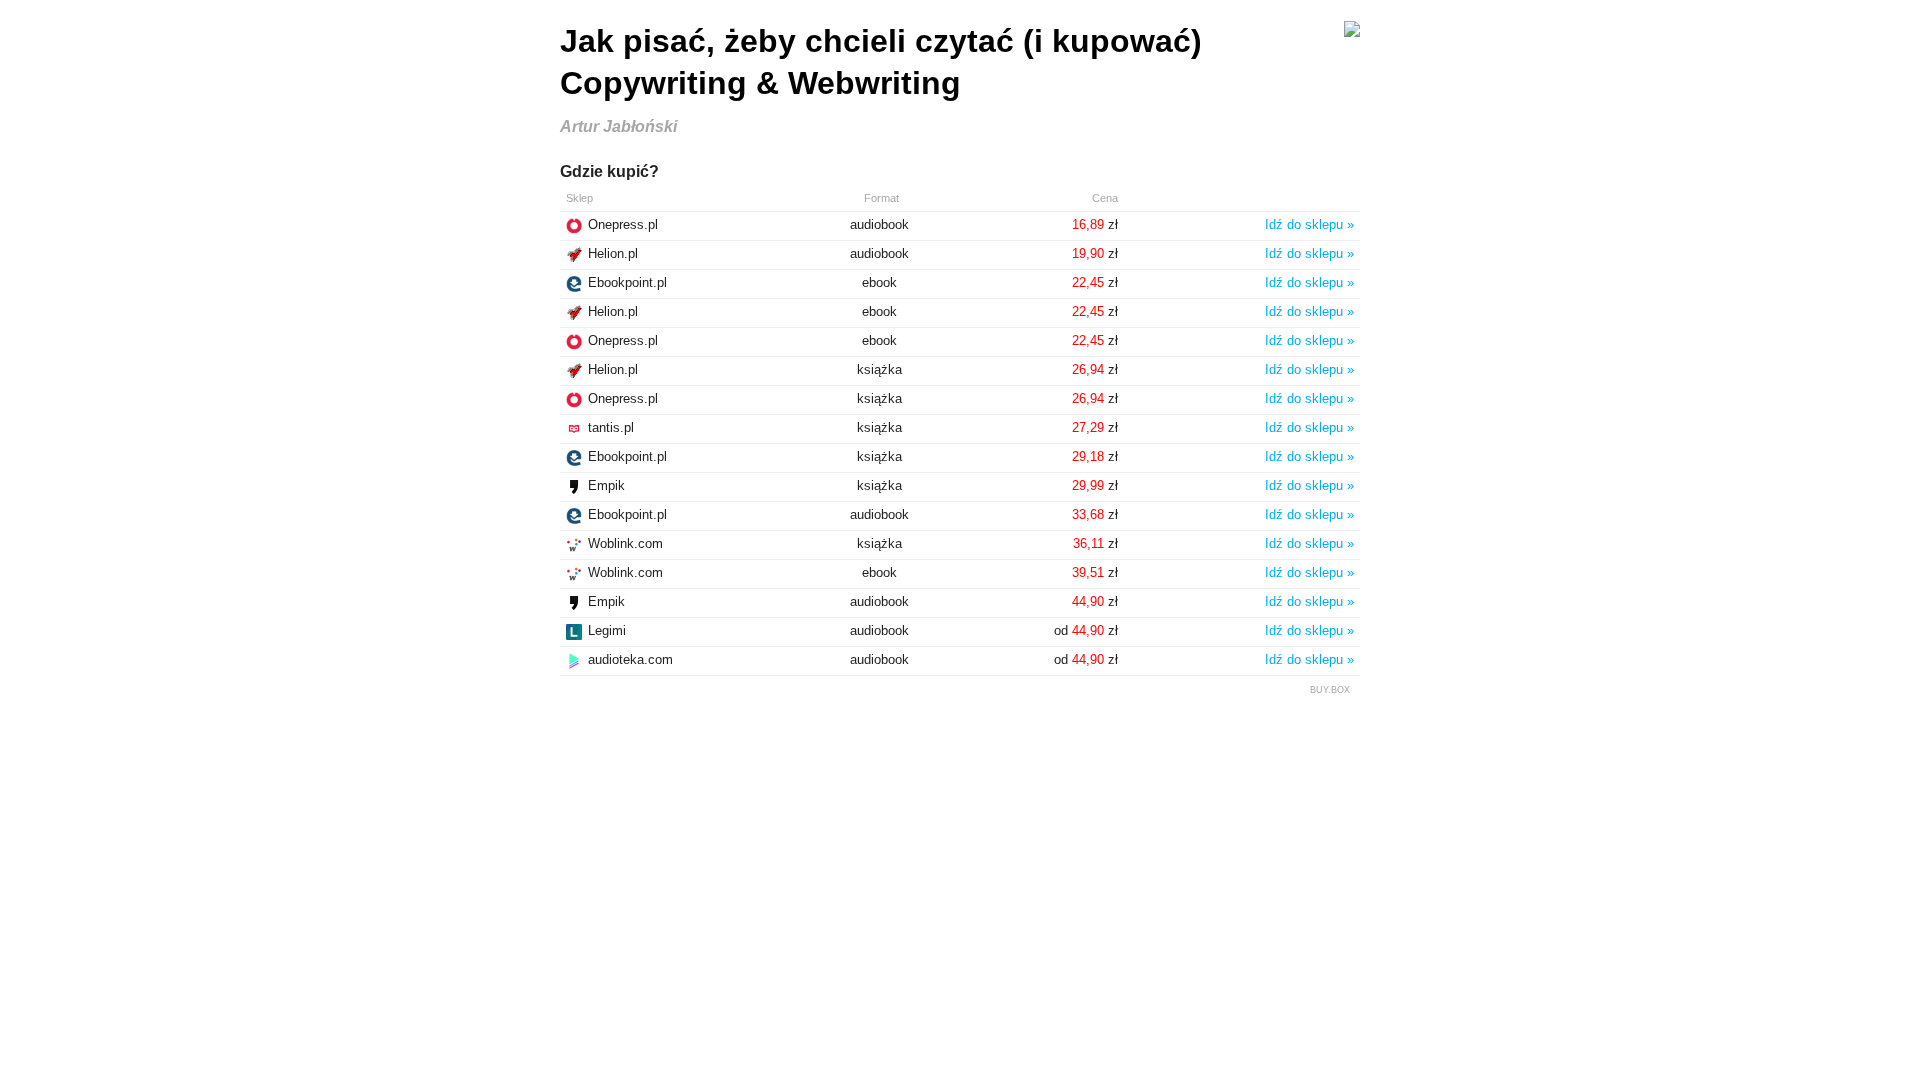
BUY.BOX (1330, 690)
